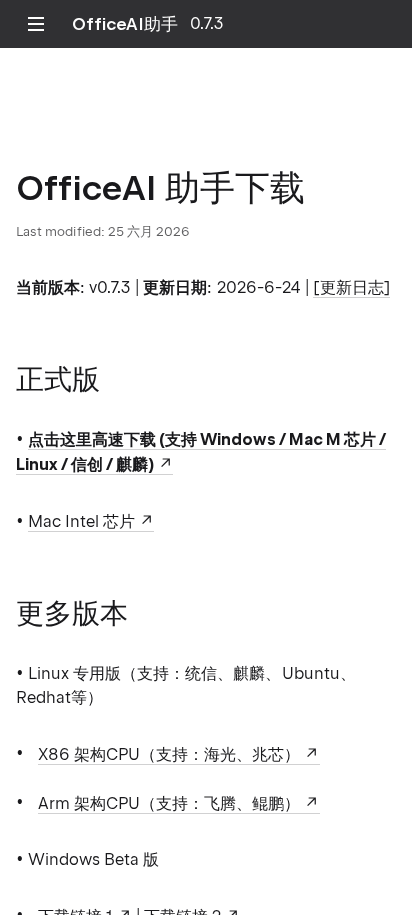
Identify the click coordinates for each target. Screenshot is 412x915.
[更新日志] (351, 287)
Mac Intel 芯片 (81, 521)
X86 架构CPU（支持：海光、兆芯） (169, 754)
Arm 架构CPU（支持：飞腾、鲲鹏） (169, 803)
